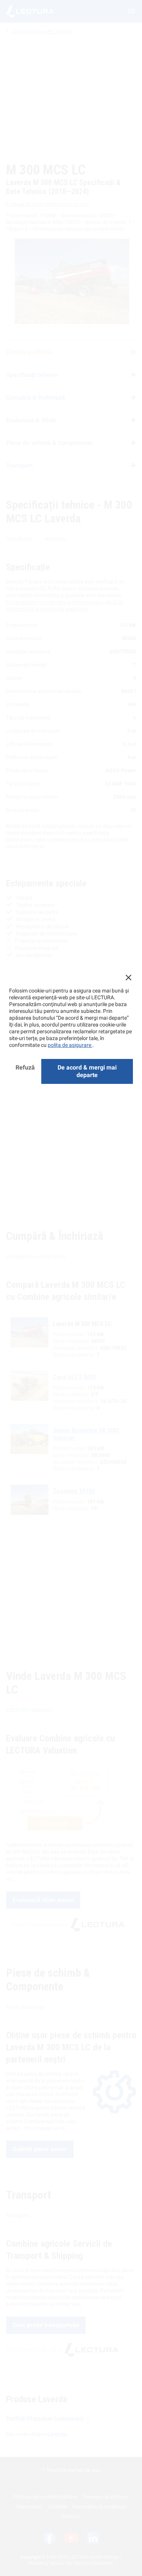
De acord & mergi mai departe (87, 1071)
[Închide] (128, 977)
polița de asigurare (70, 1045)
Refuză (25, 1067)
